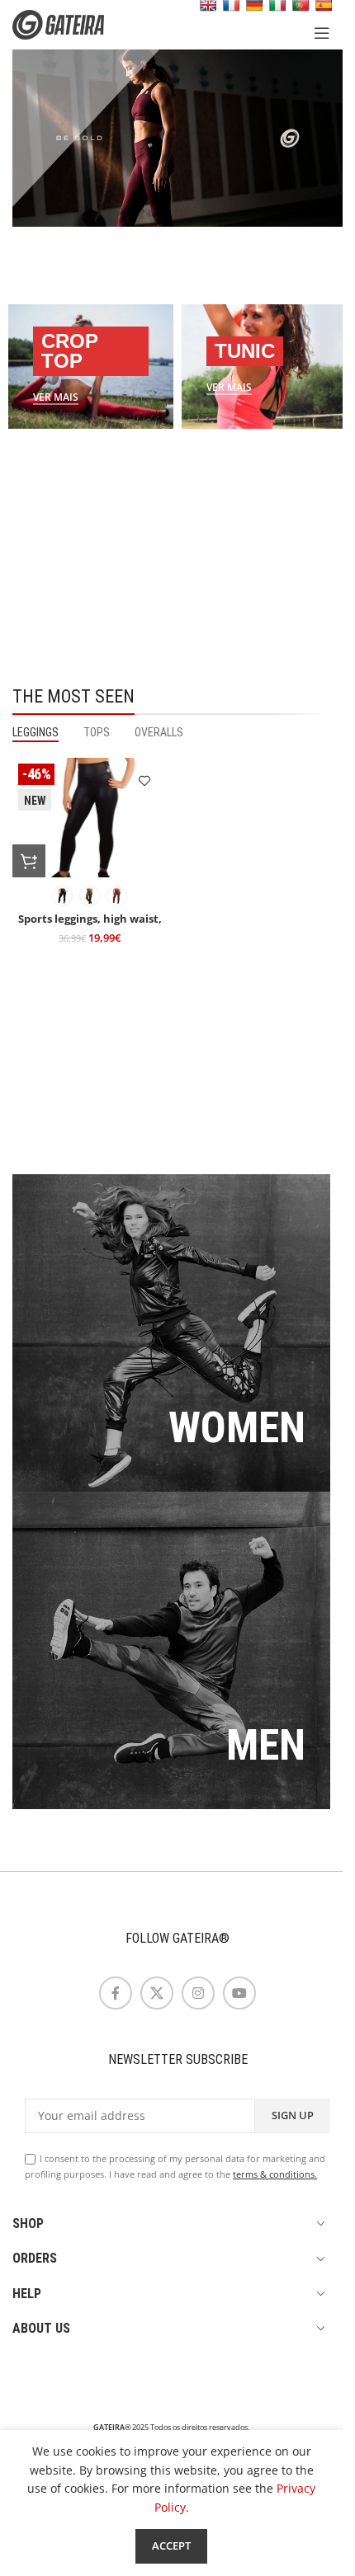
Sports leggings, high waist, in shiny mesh (90, 926)
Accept (171, 2545)
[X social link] (157, 1993)
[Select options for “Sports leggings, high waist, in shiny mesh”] (29, 861)
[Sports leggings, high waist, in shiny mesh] (90, 818)
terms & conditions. (275, 2174)
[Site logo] (70, 24)
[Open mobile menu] (322, 33)
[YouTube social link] (239, 1993)
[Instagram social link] (198, 1993)
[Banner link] (91, 366)
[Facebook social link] (116, 1993)
